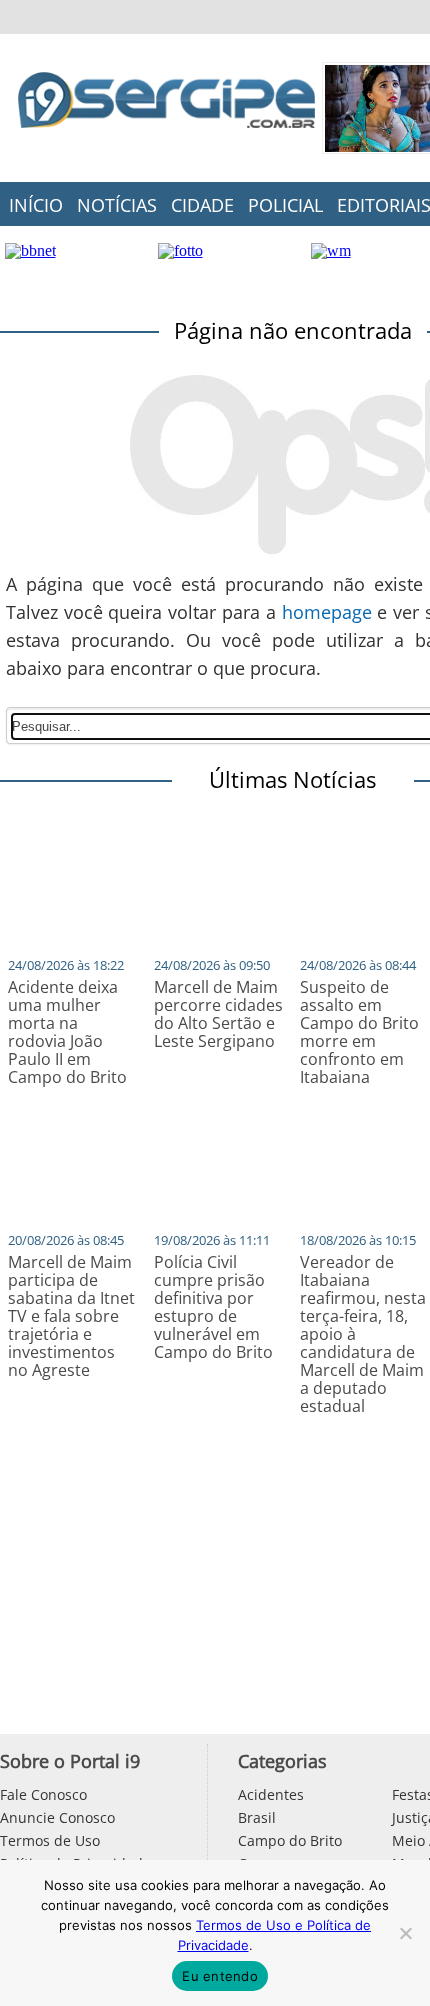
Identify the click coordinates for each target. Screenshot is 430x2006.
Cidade (202, 205)
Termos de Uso (50, 1840)
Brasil (257, 1817)
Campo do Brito (290, 1840)
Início (36, 205)
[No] (405, 1933)
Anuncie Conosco (57, 1817)
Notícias (117, 205)
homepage (327, 612)
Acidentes (271, 1794)
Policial (285, 205)
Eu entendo (220, 1976)
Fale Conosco (43, 1794)
